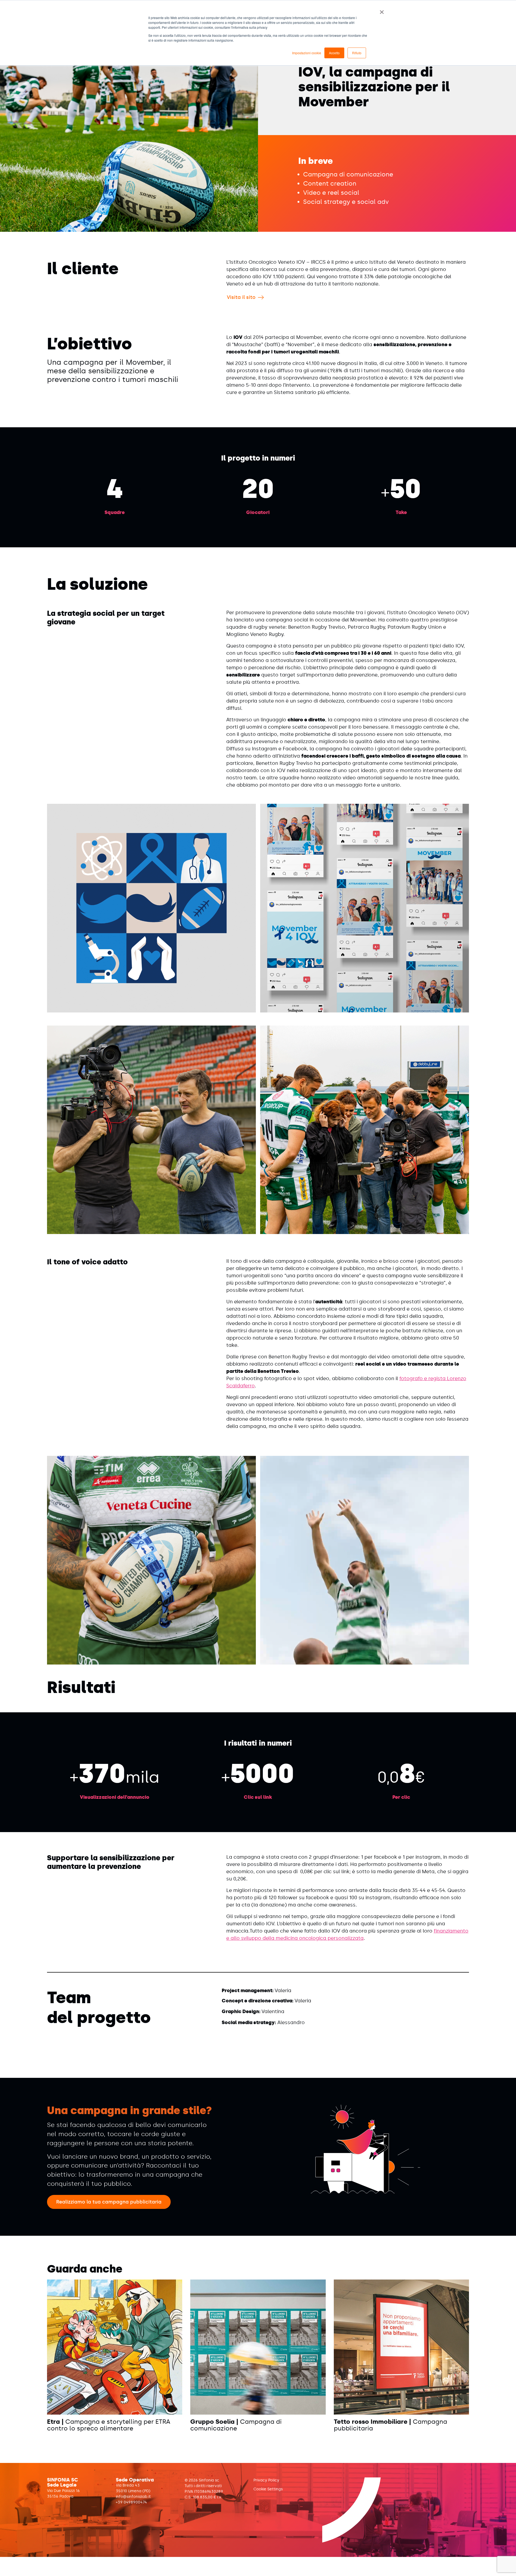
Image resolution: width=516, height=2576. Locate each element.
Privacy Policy (266, 2480)
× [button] (382, 10)
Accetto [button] (334, 53)
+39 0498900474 (131, 2502)
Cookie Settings (268, 2489)
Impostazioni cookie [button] (307, 53)
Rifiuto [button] (357, 53)
